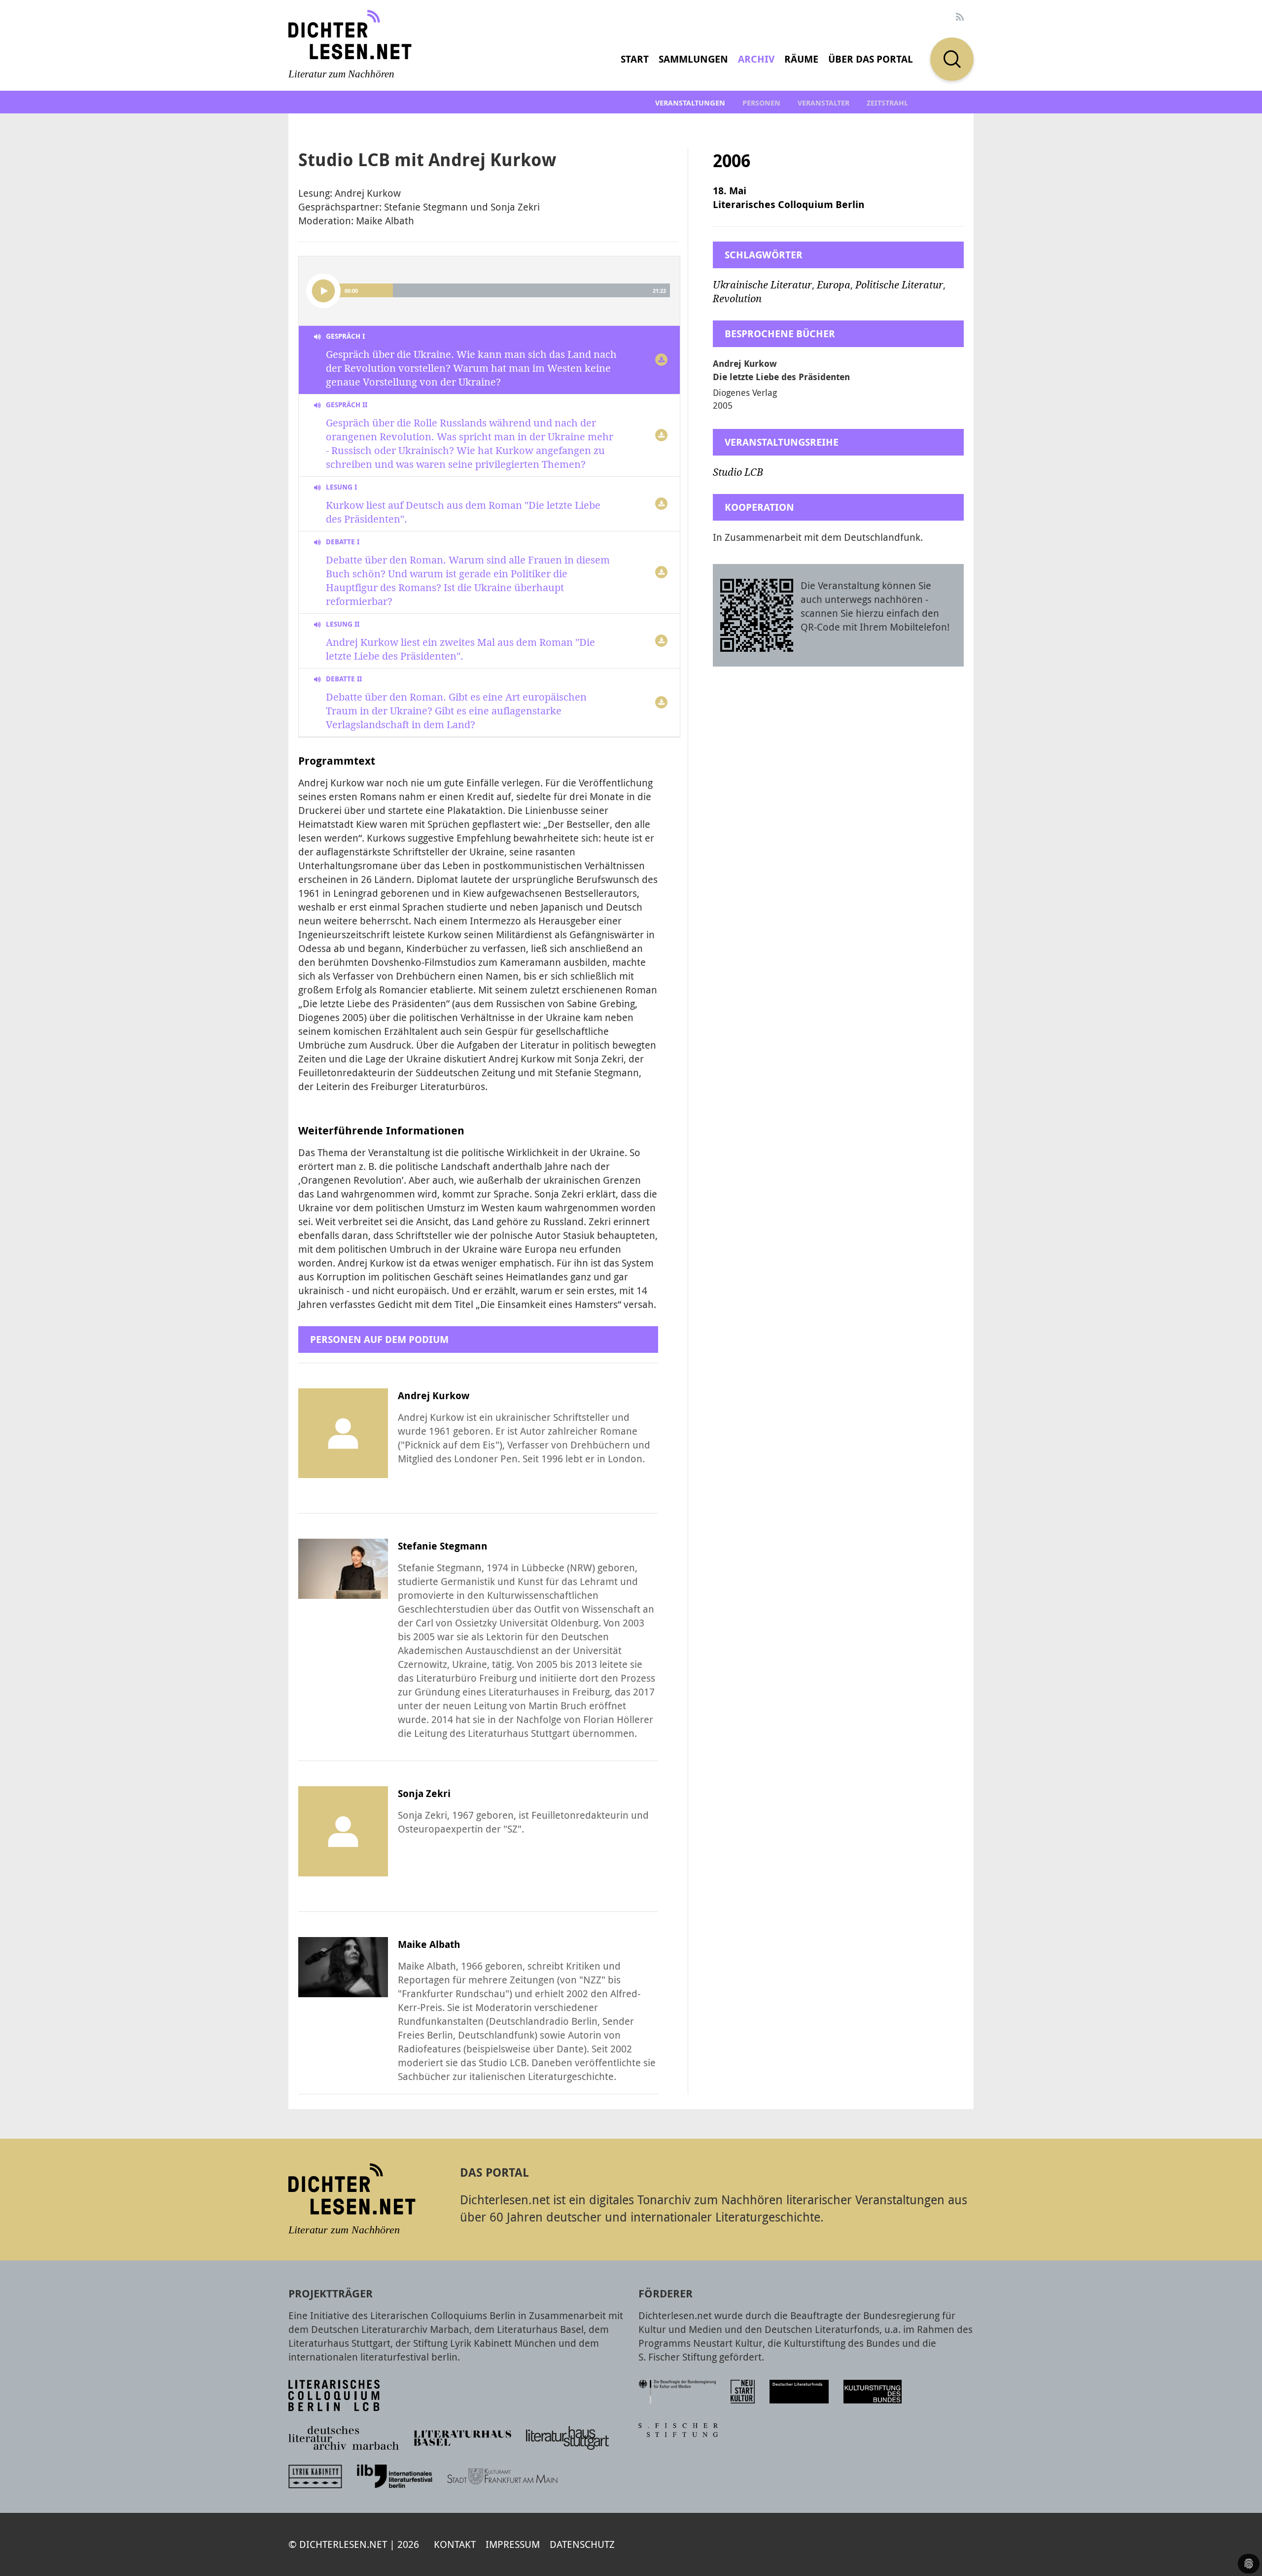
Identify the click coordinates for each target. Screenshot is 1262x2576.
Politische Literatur (899, 285)
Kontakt (455, 2544)
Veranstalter (824, 103)
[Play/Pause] (323, 291)
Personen (761, 103)
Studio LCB (738, 472)
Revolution (737, 299)
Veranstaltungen (690, 103)
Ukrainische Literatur (762, 285)
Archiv (756, 59)
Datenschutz (582, 2544)
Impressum (513, 2544)
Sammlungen (693, 59)
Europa (834, 285)
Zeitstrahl (887, 103)
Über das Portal (871, 59)
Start (635, 59)
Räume (801, 59)
